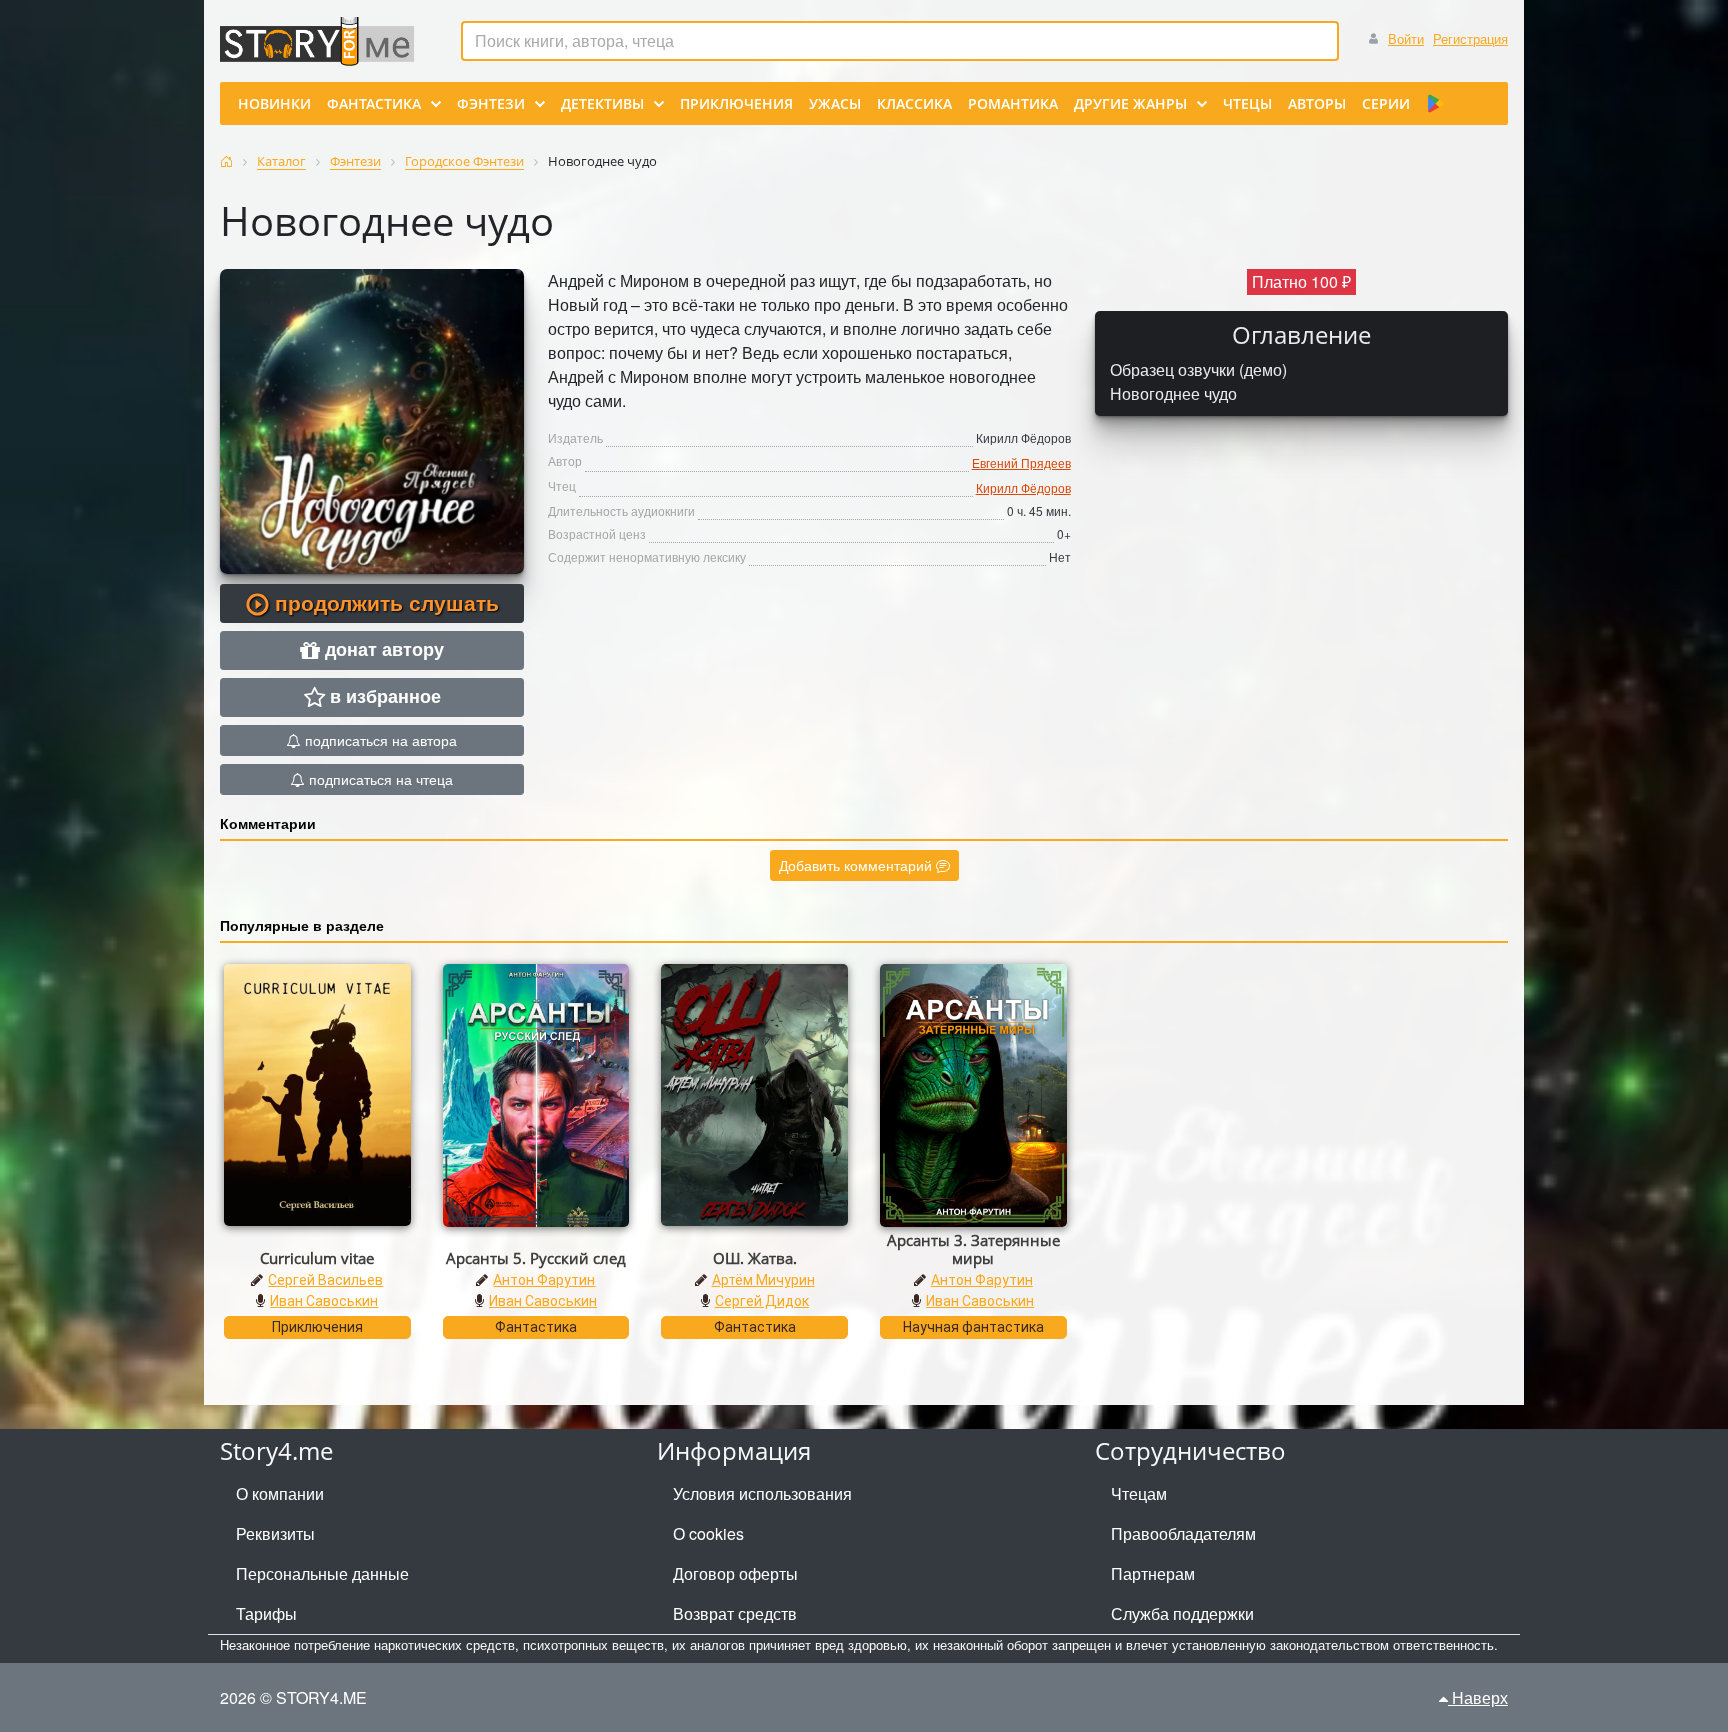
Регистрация (1470, 38)
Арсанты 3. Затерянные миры (973, 1249)
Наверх (1478, 1697)
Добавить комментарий (857, 865)
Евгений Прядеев (1021, 462)
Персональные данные (322, 1573)
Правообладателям (1183, 1533)
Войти (1406, 38)
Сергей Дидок (762, 1301)
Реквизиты (275, 1533)
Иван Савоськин (324, 1301)
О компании (280, 1493)
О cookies (708, 1533)
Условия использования (762, 1493)
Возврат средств (735, 1613)
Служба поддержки (1182, 1613)
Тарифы (266, 1613)
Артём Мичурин (763, 1280)
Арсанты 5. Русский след (536, 1258)
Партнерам (1153, 1573)
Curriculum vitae (317, 1258)
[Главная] (226, 161)
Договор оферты (735, 1573)
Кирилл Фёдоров (1023, 487)
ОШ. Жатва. (755, 1258)
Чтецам (1139, 1493)
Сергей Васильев (325, 1280)
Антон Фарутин (544, 1280)
